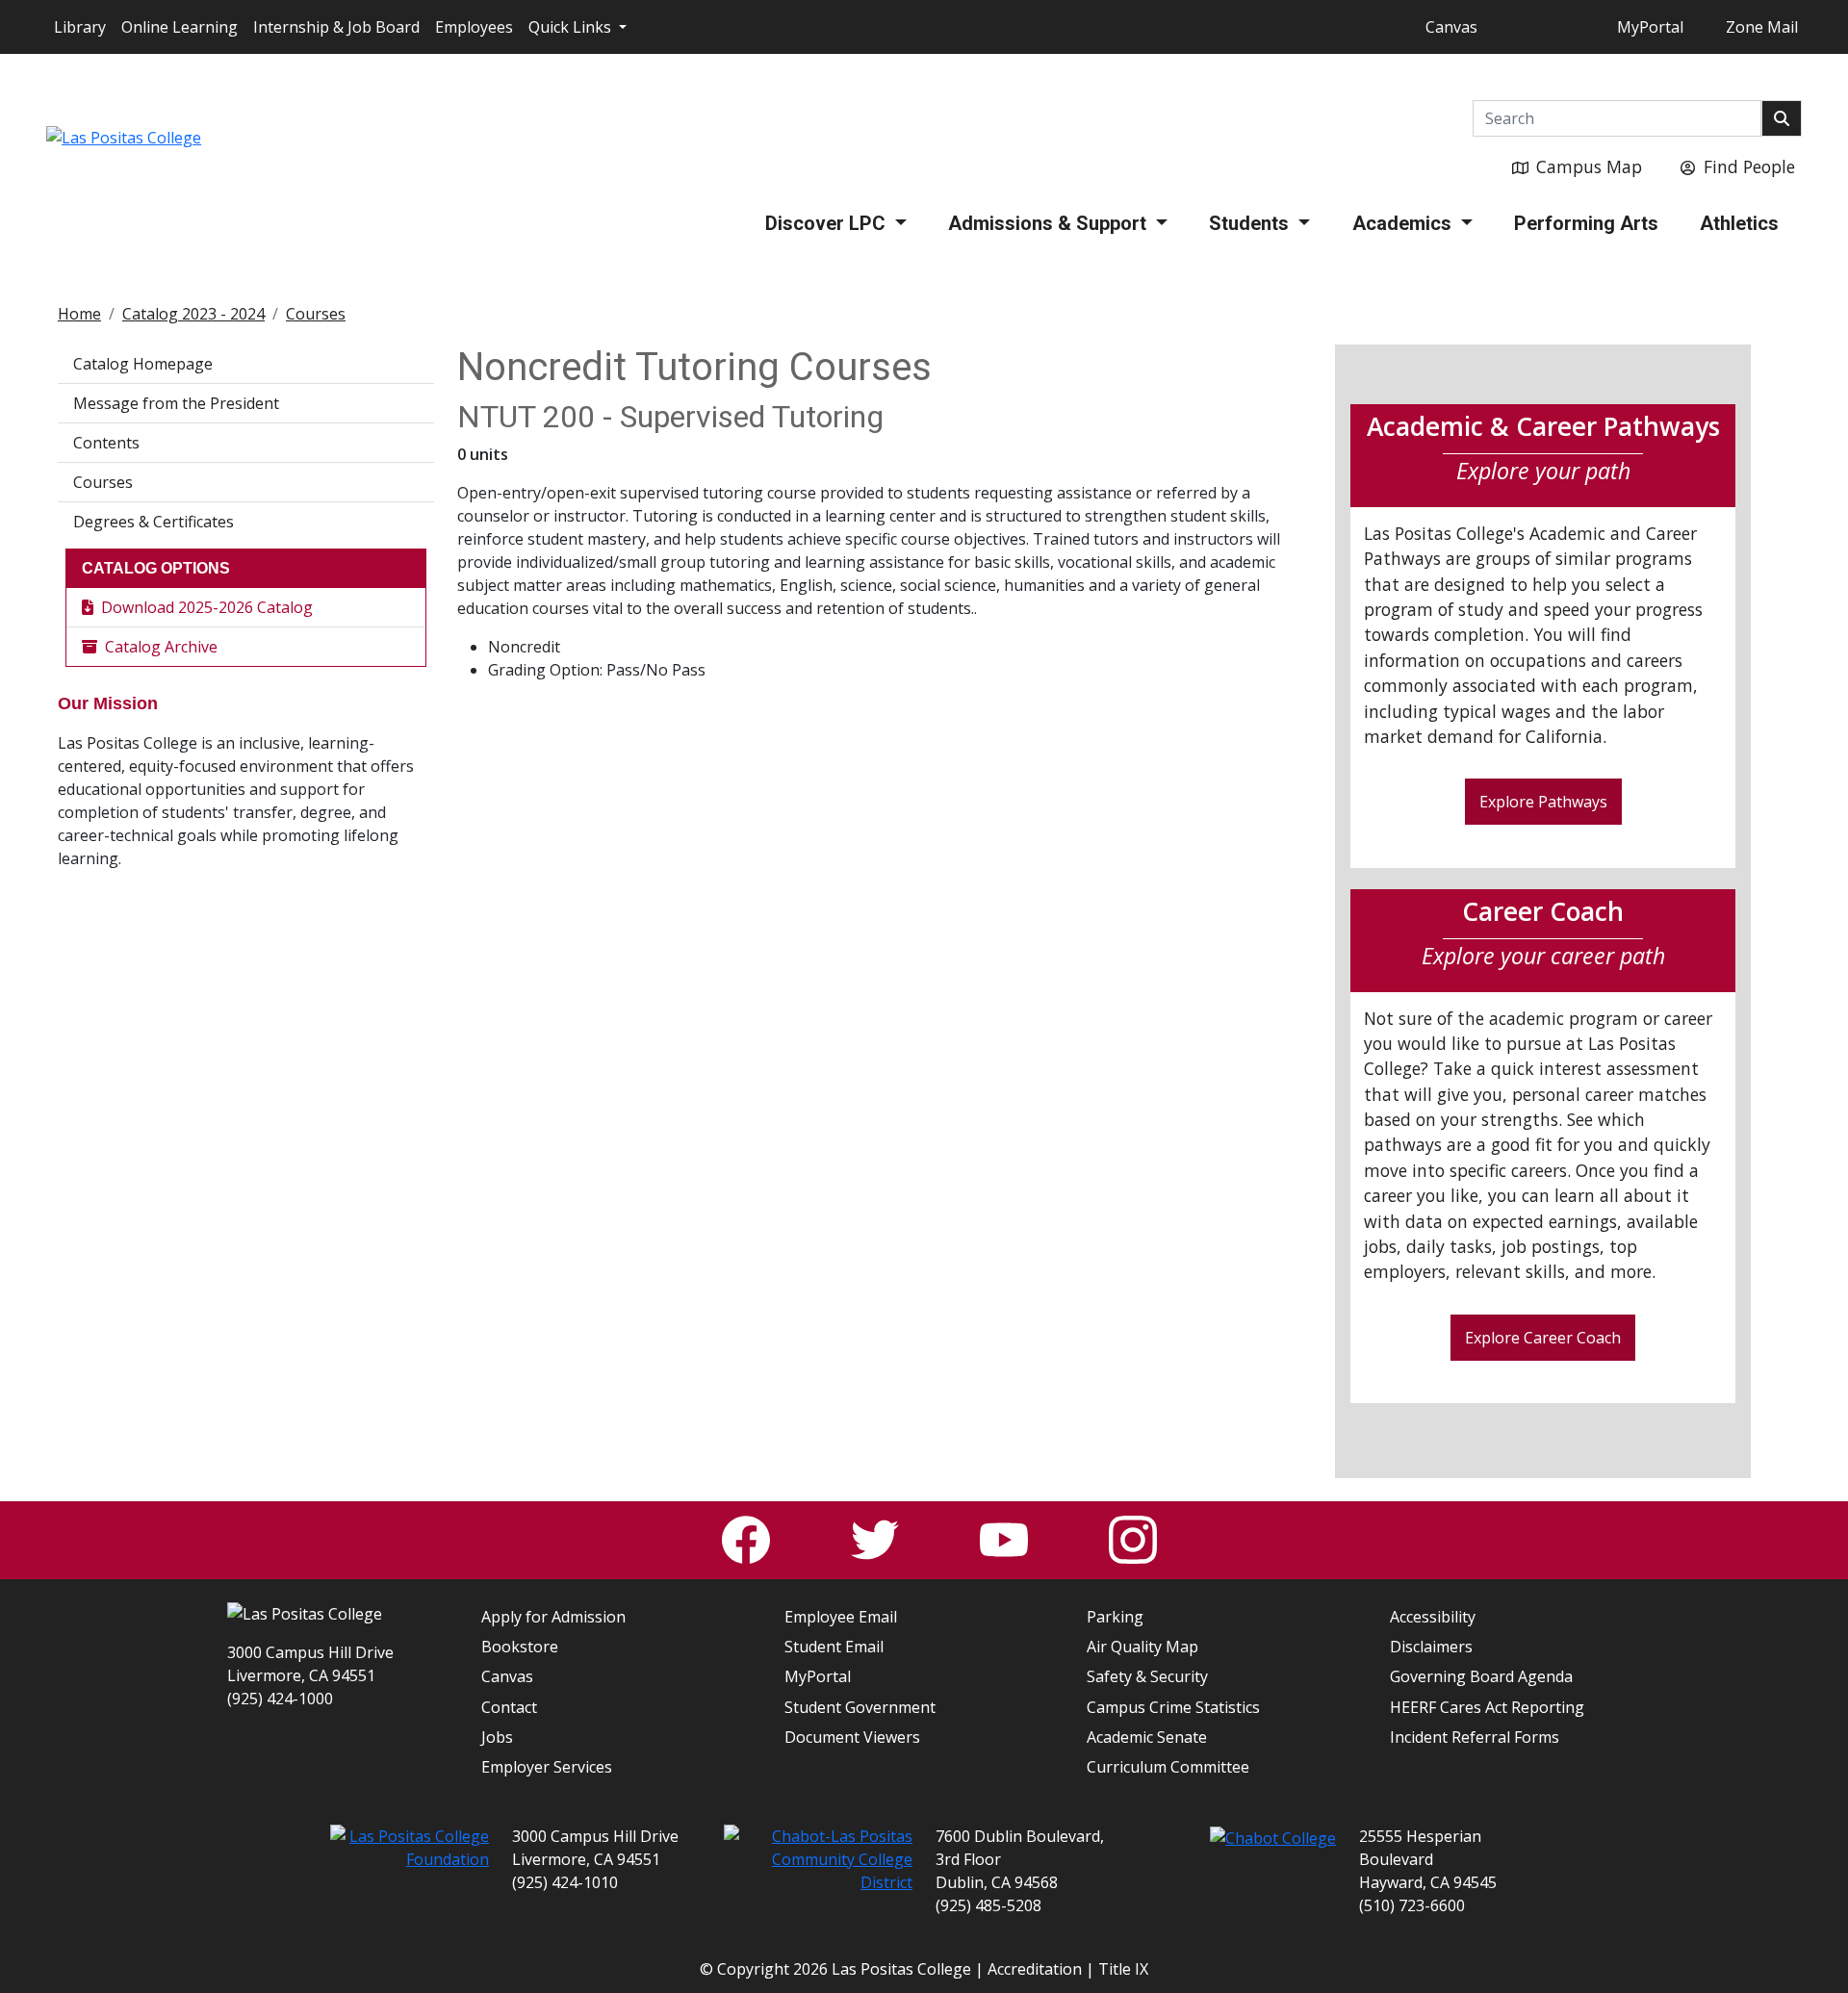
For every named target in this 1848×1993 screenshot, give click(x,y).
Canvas (1451, 27)
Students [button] (1251, 223)
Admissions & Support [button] (1050, 223)
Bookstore (520, 1647)
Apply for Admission (553, 1617)
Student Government (860, 1707)
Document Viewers (852, 1737)
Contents (106, 443)
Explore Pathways (1543, 802)
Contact (509, 1707)
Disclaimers (1431, 1647)
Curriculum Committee (1168, 1767)
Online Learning (180, 27)
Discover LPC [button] (828, 223)
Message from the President (176, 403)
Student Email (834, 1647)
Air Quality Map (1142, 1647)
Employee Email (841, 1617)
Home (79, 314)
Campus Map (1589, 166)
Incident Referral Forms (1475, 1737)
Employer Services (547, 1767)
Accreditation (1035, 1969)
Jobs (497, 1737)
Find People (1749, 166)
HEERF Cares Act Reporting (1487, 1707)
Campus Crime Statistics (1173, 1707)
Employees (474, 27)
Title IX (1123, 1969)
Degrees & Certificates (154, 522)
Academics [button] (1404, 223)
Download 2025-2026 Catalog (207, 607)
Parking (1115, 1617)
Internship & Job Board (336, 27)
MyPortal (1650, 27)
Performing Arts (1586, 223)
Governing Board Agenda (1481, 1676)
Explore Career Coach (1543, 1338)
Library (80, 27)
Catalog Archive (161, 647)
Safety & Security (1147, 1676)
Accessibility (1433, 1617)
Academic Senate (1147, 1737)
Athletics (1739, 223)
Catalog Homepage (143, 364)
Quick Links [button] (572, 27)
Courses (316, 314)
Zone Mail (1762, 27)
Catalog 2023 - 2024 (193, 314)
